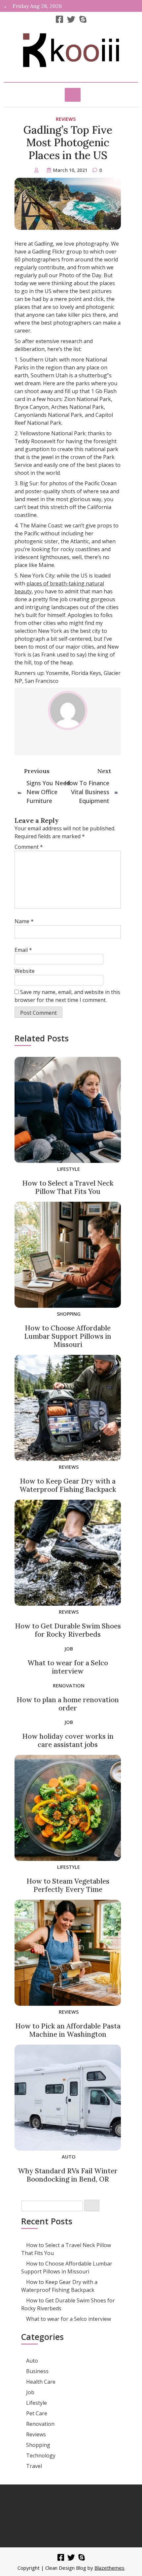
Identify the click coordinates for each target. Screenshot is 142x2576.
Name (24, 921)
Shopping (69, 1314)
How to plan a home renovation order (68, 1704)
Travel (34, 2466)
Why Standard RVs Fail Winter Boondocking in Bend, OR (68, 2175)
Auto (69, 2157)
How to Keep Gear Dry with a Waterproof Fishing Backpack (68, 1485)
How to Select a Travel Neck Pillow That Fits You (68, 1187)
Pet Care (37, 2413)
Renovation (69, 1686)
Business (37, 2371)
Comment (29, 847)
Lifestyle (69, 1169)
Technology (41, 2455)
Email (23, 950)
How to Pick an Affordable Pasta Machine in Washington (68, 2030)
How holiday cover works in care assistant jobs (68, 1740)
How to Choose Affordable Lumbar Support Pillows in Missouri (68, 1336)
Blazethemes (109, 2568)
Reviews (66, 119)
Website (25, 971)
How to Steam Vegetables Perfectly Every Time (68, 1885)
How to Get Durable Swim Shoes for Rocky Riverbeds (68, 1630)
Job (69, 1649)
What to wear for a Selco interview (68, 1667)
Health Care (41, 2382)
